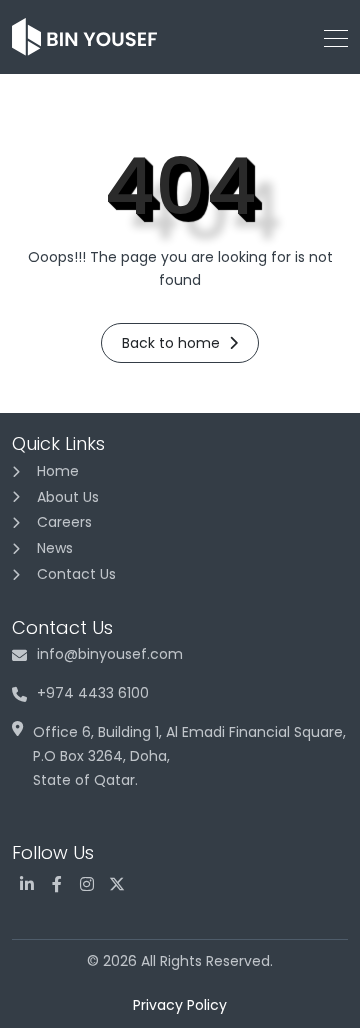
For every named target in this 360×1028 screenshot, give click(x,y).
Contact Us (76, 574)
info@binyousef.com (110, 654)
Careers (64, 522)
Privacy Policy (180, 1005)
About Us (68, 497)
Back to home (173, 343)
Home (58, 471)
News (55, 548)
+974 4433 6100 (93, 693)
